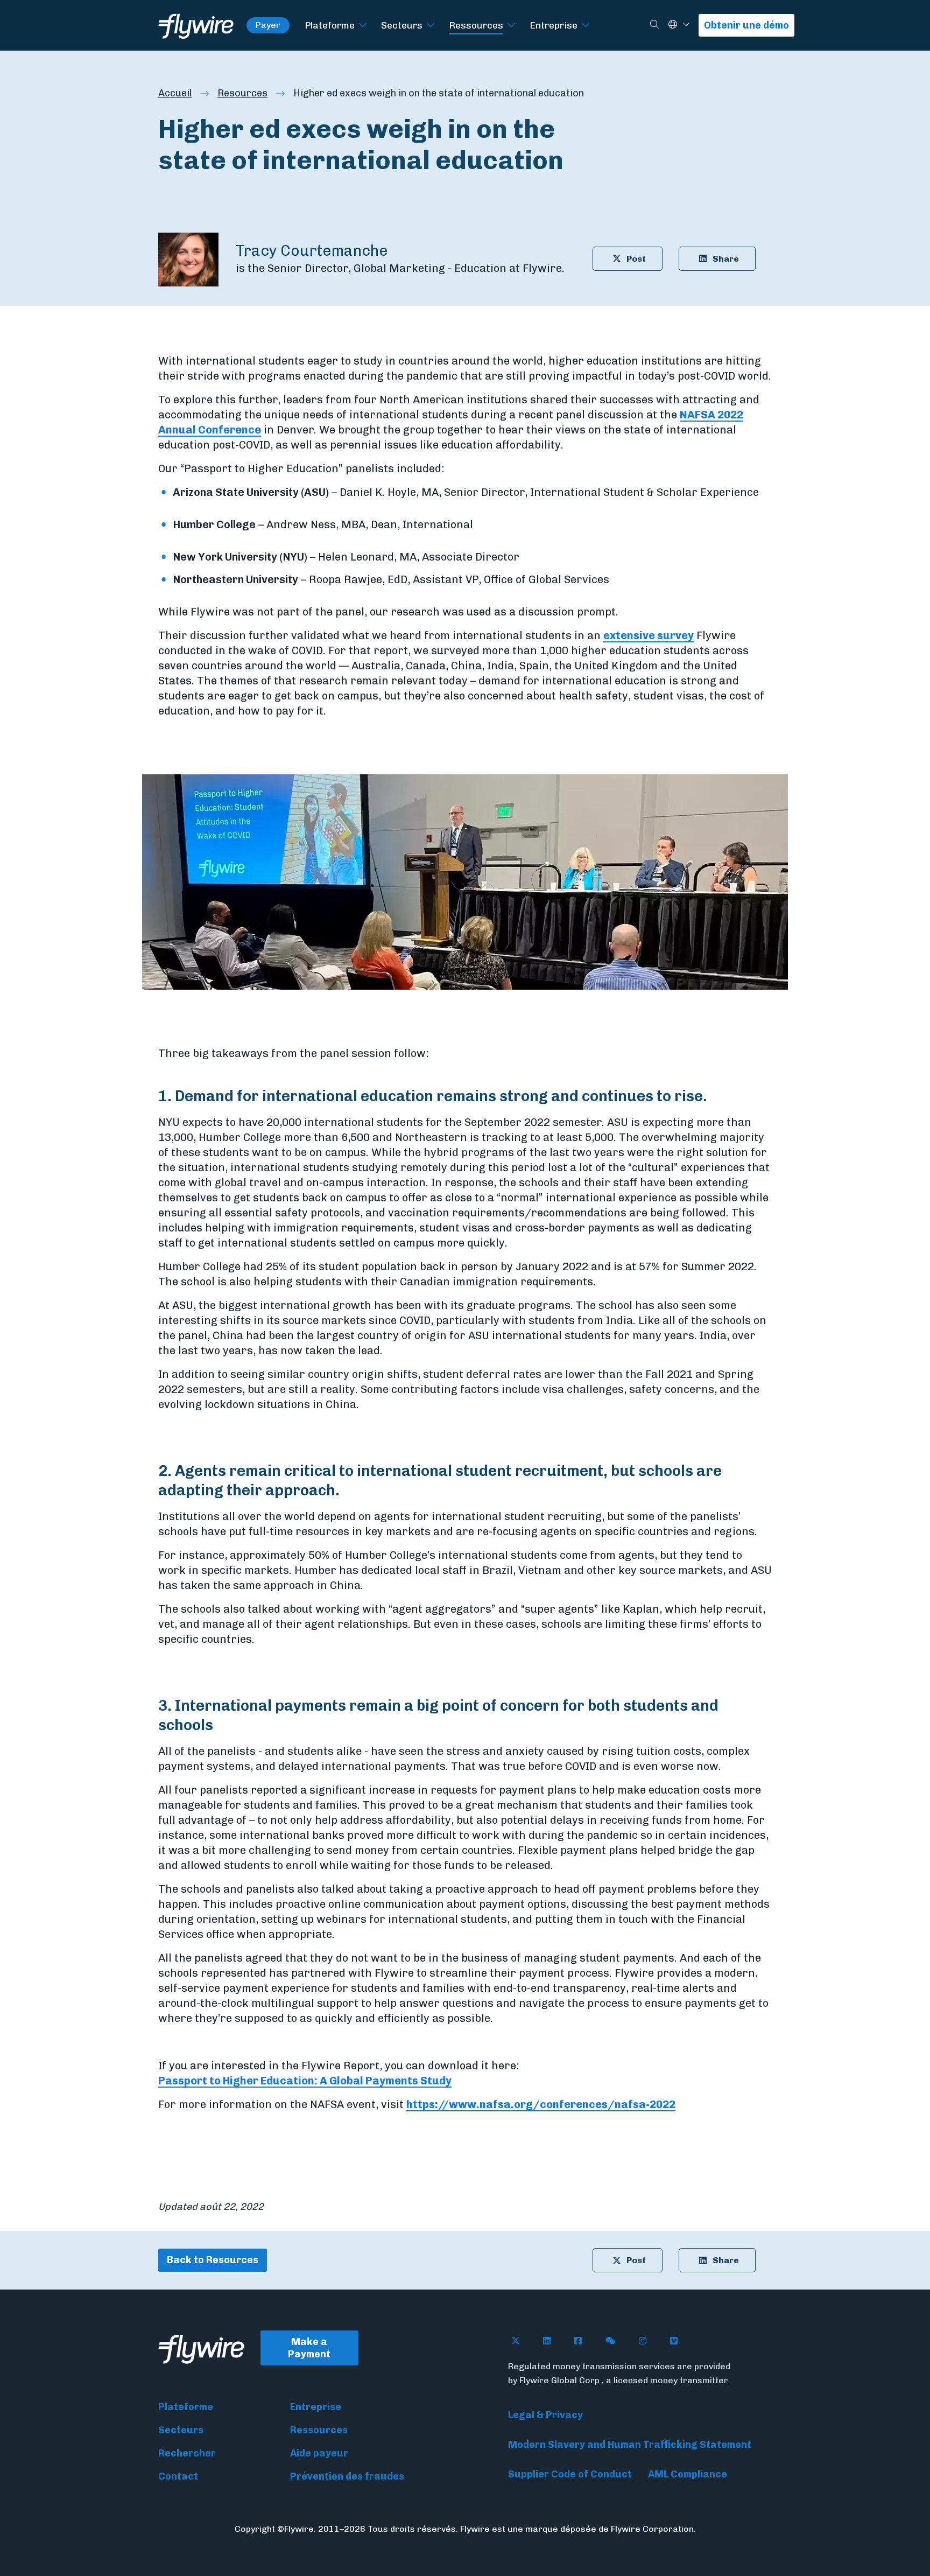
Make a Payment (309, 2348)
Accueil (175, 93)
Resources (242, 93)
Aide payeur (319, 2453)
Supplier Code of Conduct (570, 2474)
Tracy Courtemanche (312, 251)
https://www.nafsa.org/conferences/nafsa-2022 (541, 2104)
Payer (268, 25)
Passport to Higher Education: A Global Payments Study (305, 2081)
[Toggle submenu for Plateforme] (363, 26)
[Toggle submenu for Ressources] (511, 26)
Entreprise (554, 25)
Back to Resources (213, 2260)
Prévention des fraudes (347, 2476)
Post (636, 259)
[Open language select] (686, 25)
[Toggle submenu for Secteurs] (431, 26)
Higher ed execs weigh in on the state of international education (439, 93)
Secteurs (402, 25)
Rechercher (187, 2453)
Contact (178, 2476)
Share (726, 259)
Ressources (476, 25)
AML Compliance (688, 2474)
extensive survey (649, 635)
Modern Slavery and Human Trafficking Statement (630, 2445)
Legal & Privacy (545, 2415)
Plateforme (330, 25)
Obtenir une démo (746, 25)
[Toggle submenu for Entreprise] (586, 26)
